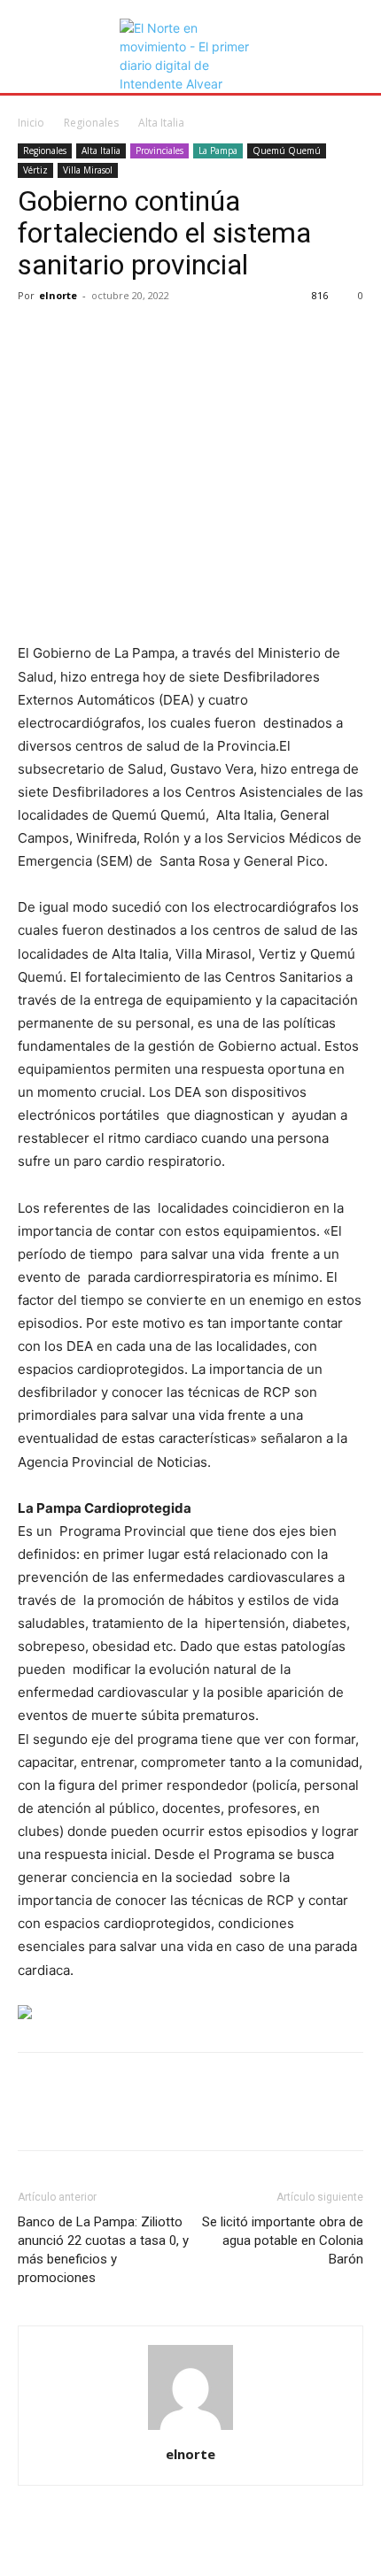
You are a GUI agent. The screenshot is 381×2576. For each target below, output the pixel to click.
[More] (199, 335)
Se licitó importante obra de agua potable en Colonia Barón (283, 2241)
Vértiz (35, 170)
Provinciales (159, 150)
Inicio (31, 123)
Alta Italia (161, 123)
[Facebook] (35, 335)
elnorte (58, 295)
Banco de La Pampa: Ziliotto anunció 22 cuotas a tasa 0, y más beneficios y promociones (103, 2250)
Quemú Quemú (287, 150)
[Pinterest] (117, 335)
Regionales (91, 123)
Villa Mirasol (88, 170)
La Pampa (218, 150)
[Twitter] (76, 335)
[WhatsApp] (158, 335)
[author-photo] (190, 2429)
